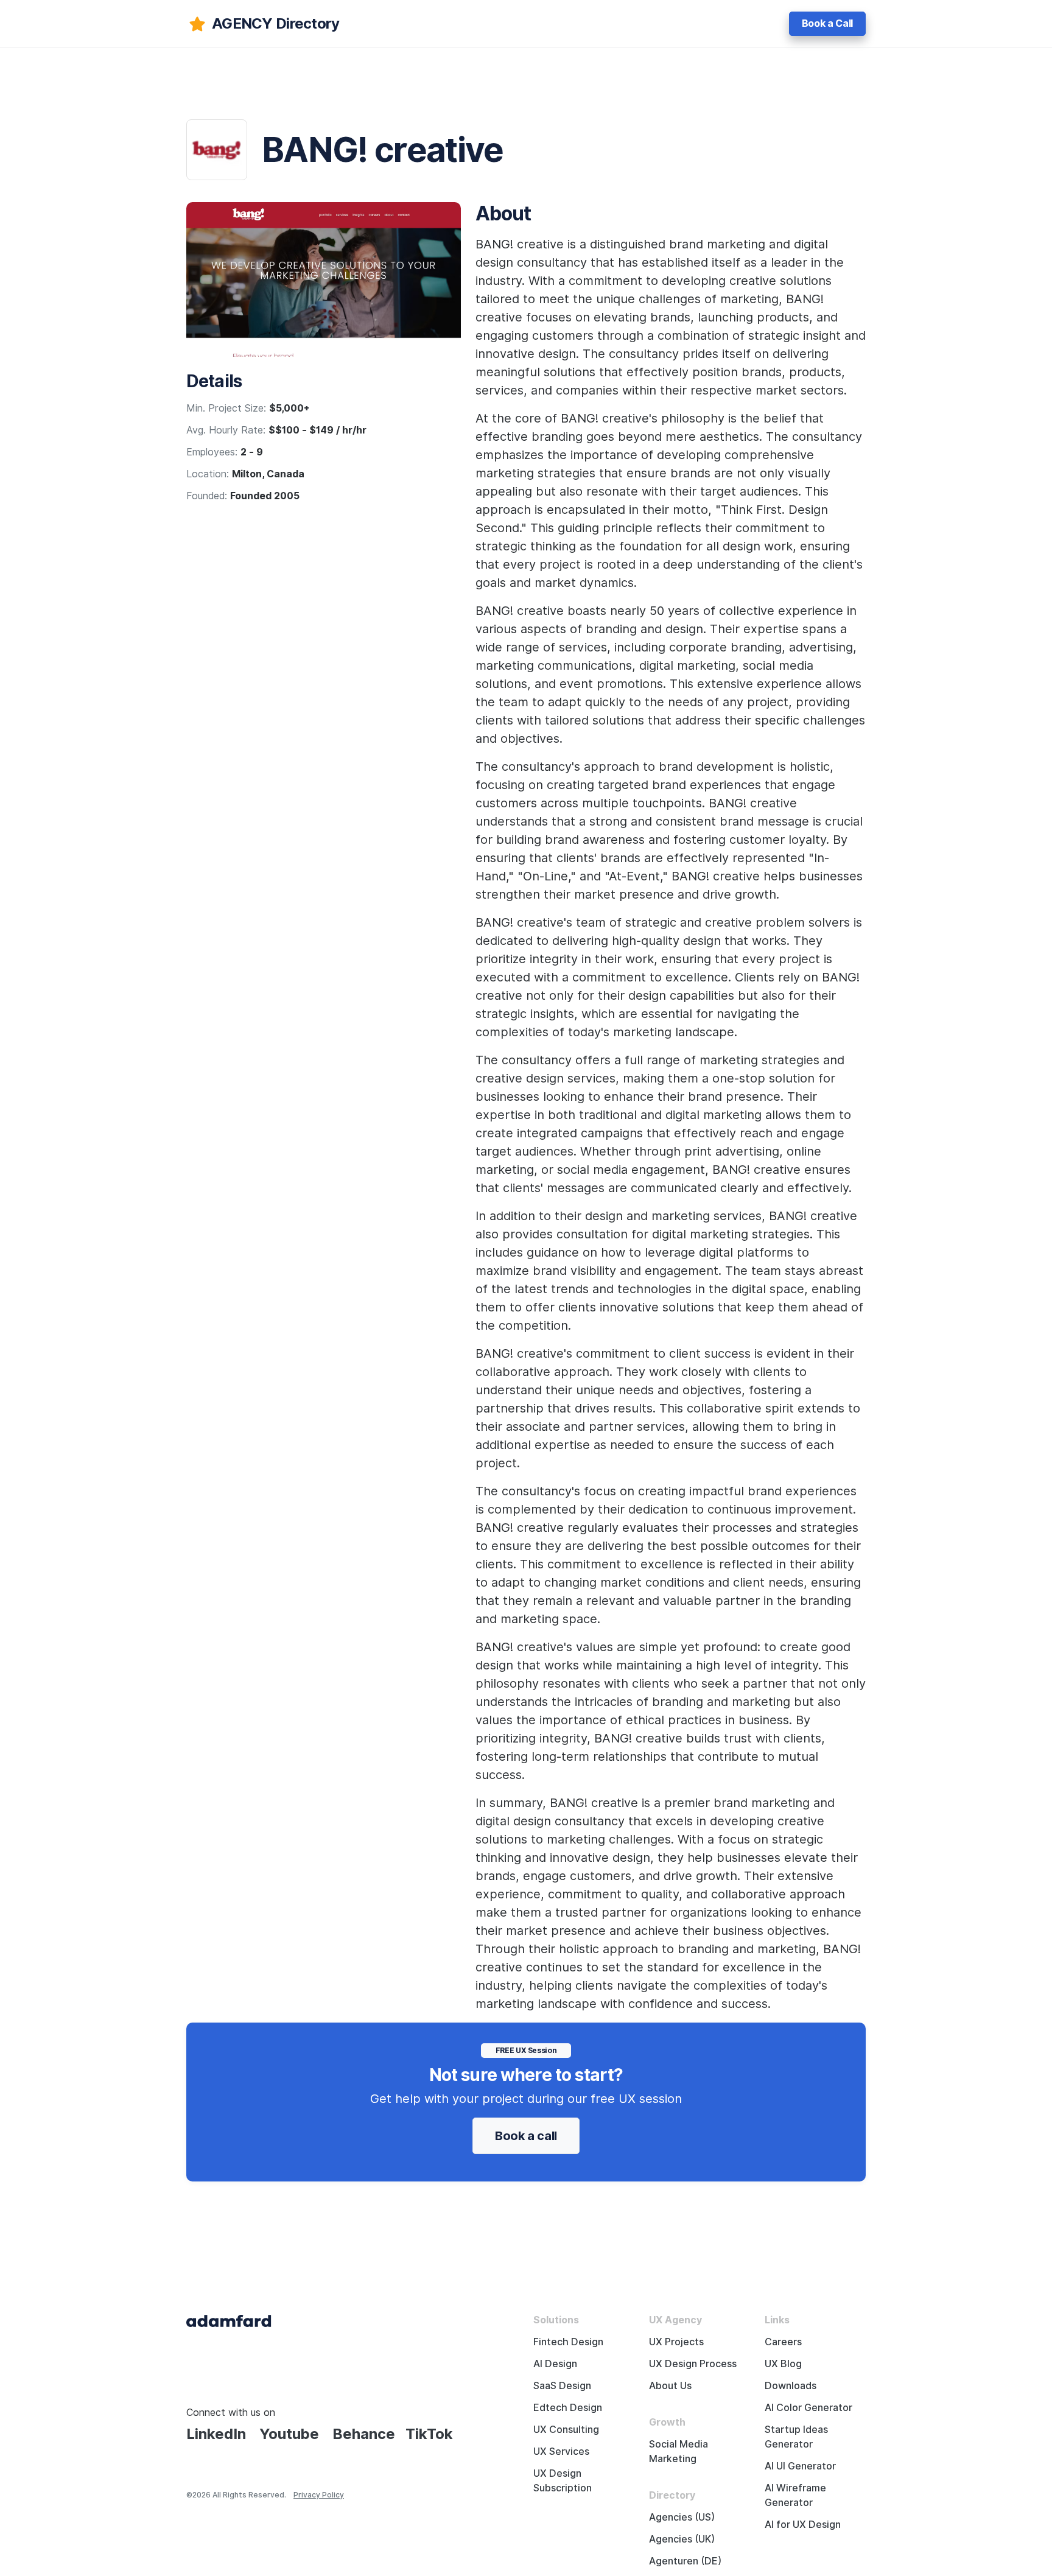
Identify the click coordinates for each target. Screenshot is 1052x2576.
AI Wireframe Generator (795, 2495)
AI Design (555, 2364)
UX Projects (676, 2342)
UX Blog (783, 2364)
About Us (670, 2386)
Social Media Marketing (679, 2451)
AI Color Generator (808, 2408)
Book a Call (827, 23)
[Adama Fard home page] (229, 2320)
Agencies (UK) (682, 2539)
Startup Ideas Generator (796, 2437)
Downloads (791, 2386)
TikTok (429, 2434)
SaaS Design (562, 2386)
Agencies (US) (682, 2517)
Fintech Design (568, 2342)
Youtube (289, 2434)
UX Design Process (693, 2364)
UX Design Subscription (563, 2481)
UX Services (561, 2451)
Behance (364, 2434)
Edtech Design (568, 2408)
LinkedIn (216, 2434)
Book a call (526, 2136)
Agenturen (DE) (685, 2561)
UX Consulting (566, 2430)
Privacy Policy (319, 2495)
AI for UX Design (803, 2525)
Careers (783, 2342)
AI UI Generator (800, 2466)
